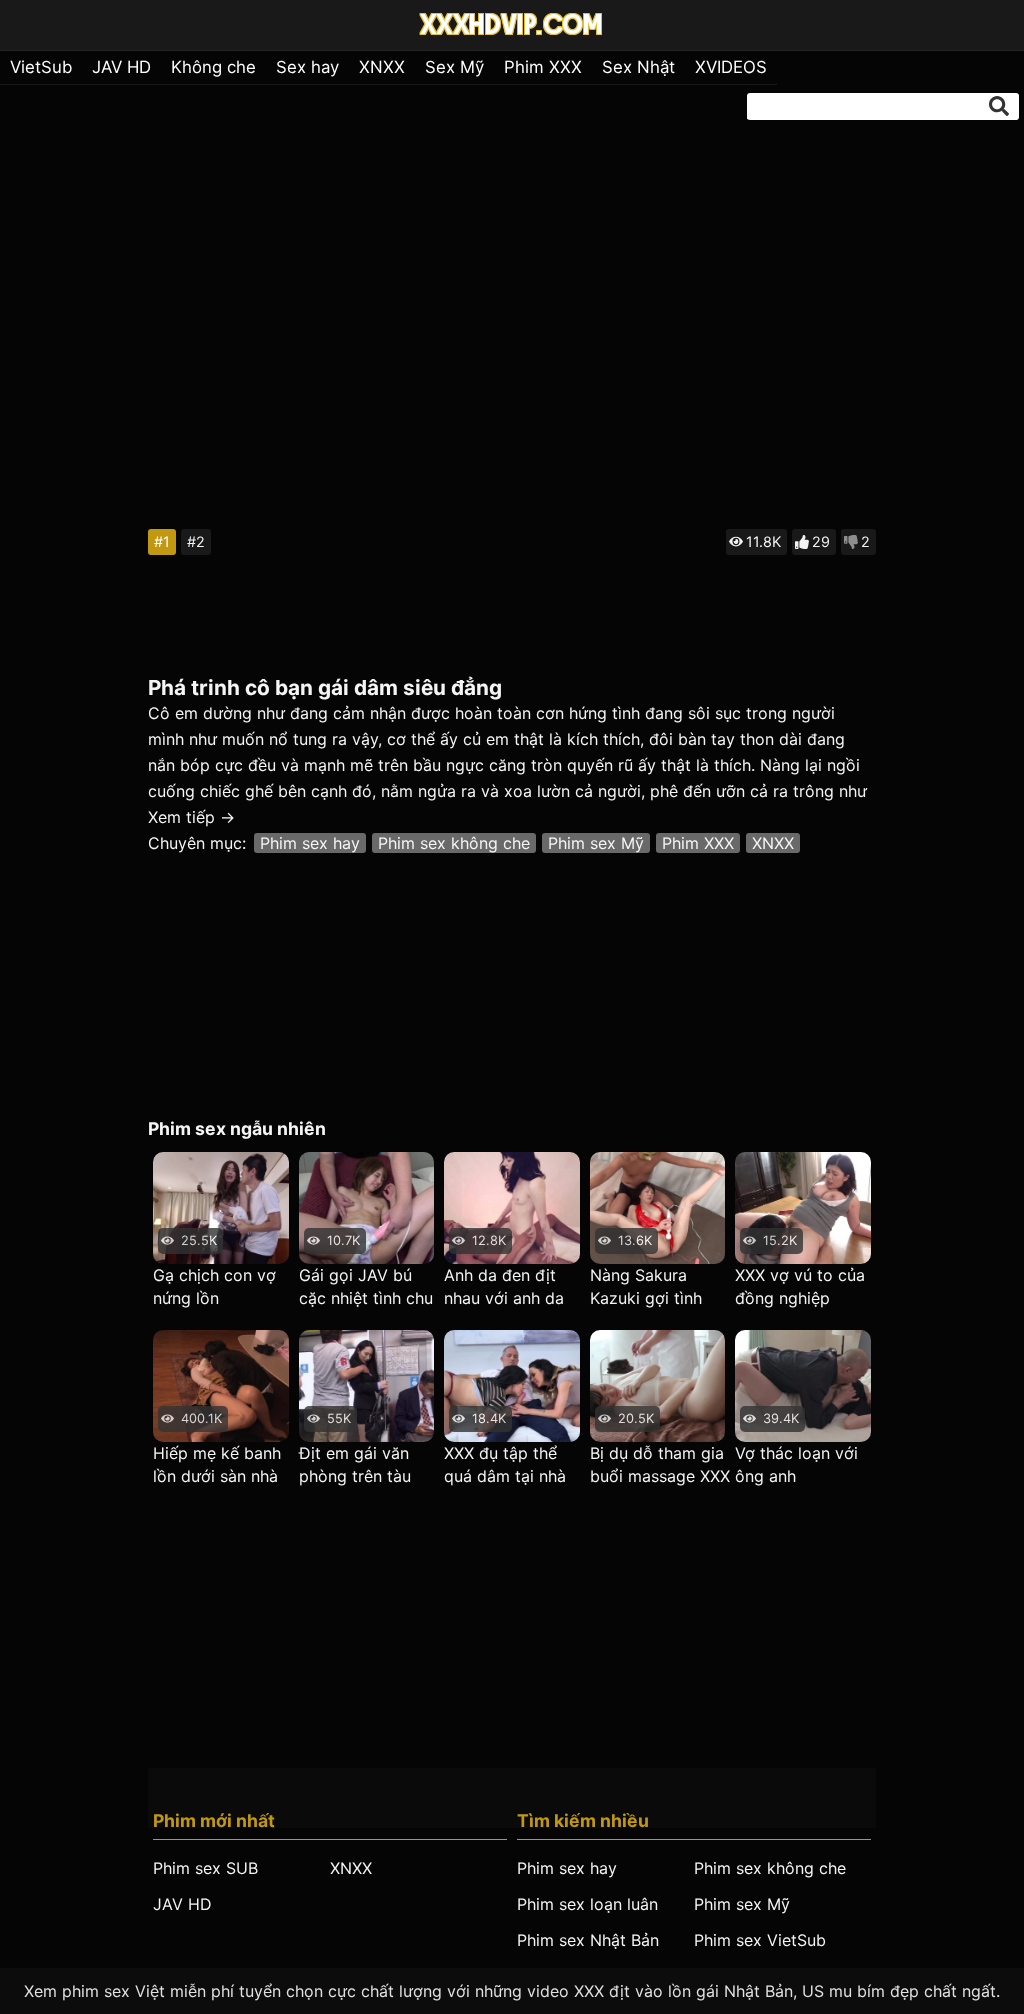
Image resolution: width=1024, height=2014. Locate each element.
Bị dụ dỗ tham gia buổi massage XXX (660, 1464)
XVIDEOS (731, 67)
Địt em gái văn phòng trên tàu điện (355, 1465)
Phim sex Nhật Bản (588, 1940)
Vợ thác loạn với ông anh (796, 1464)
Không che (213, 67)
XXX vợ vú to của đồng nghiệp (800, 1286)
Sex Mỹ (454, 67)
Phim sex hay (310, 843)
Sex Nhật (638, 67)
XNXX (382, 67)
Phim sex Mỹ (596, 843)
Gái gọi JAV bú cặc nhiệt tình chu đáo (366, 1287)
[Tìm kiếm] (999, 106)
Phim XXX (543, 67)
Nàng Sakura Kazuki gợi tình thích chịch (646, 1287)
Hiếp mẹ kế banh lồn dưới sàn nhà (217, 1464)
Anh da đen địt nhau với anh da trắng (504, 1287)
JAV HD (121, 67)
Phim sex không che (454, 843)
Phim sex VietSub (760, 1940)
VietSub (41, 67)
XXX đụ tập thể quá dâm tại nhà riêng (505, 1465)
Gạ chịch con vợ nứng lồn (214, 1286)
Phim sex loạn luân (587, 1904)
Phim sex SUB (205, 1868)
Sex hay (307, 67)
